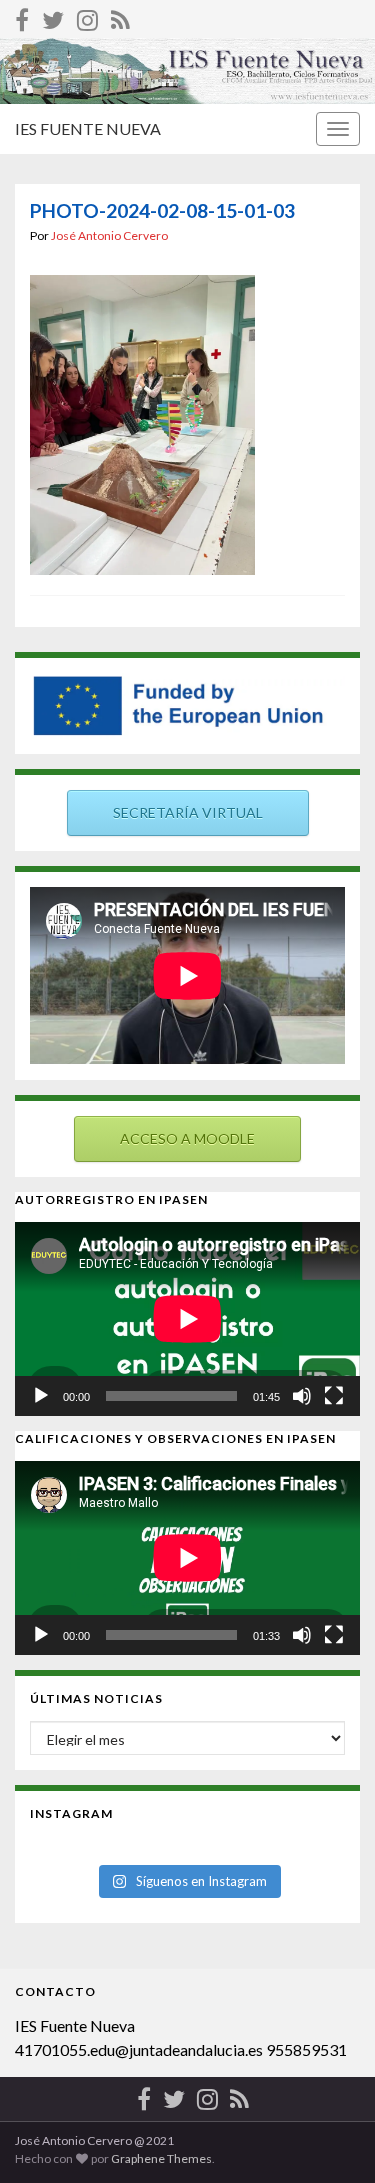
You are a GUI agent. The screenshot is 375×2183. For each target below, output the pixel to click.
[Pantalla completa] (334, 1396)
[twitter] (53, 16)
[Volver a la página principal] (187, 71)
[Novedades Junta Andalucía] (120, 16)
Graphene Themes (161, 2158)
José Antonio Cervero (109, 235)
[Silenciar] (302, 1396)
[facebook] (22, 16)
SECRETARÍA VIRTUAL (188, 812)
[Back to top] (330, 2138)
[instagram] (87, 16)
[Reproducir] (41, 1396)
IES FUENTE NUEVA (88, 128)
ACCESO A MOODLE (187, 1138)
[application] (187, 1319)
